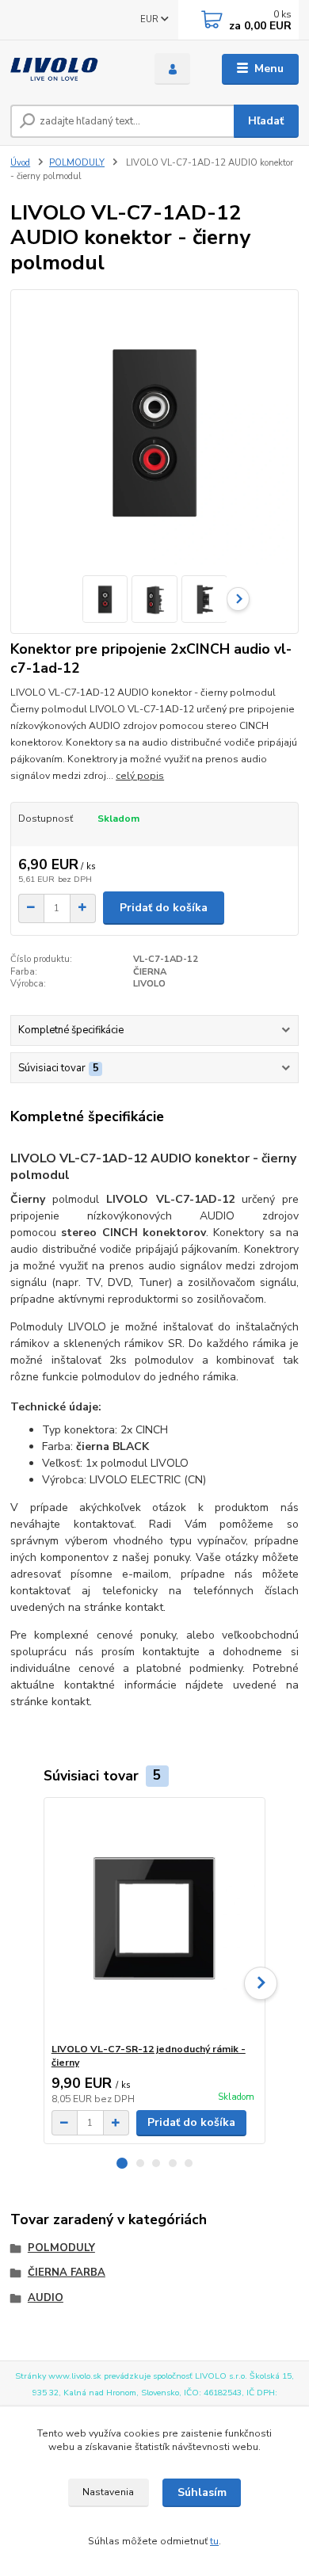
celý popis (140, 776)
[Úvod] (71, 69)
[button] (122, 2163)
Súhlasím (202, 2492)
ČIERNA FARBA (67, 2273)
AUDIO (46, 2298)
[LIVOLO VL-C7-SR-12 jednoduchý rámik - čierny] (155, 1920)
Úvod (20, 163)
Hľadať (266, 121)
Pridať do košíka (164, 908)
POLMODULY (77, 163)
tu (214, 2541)
